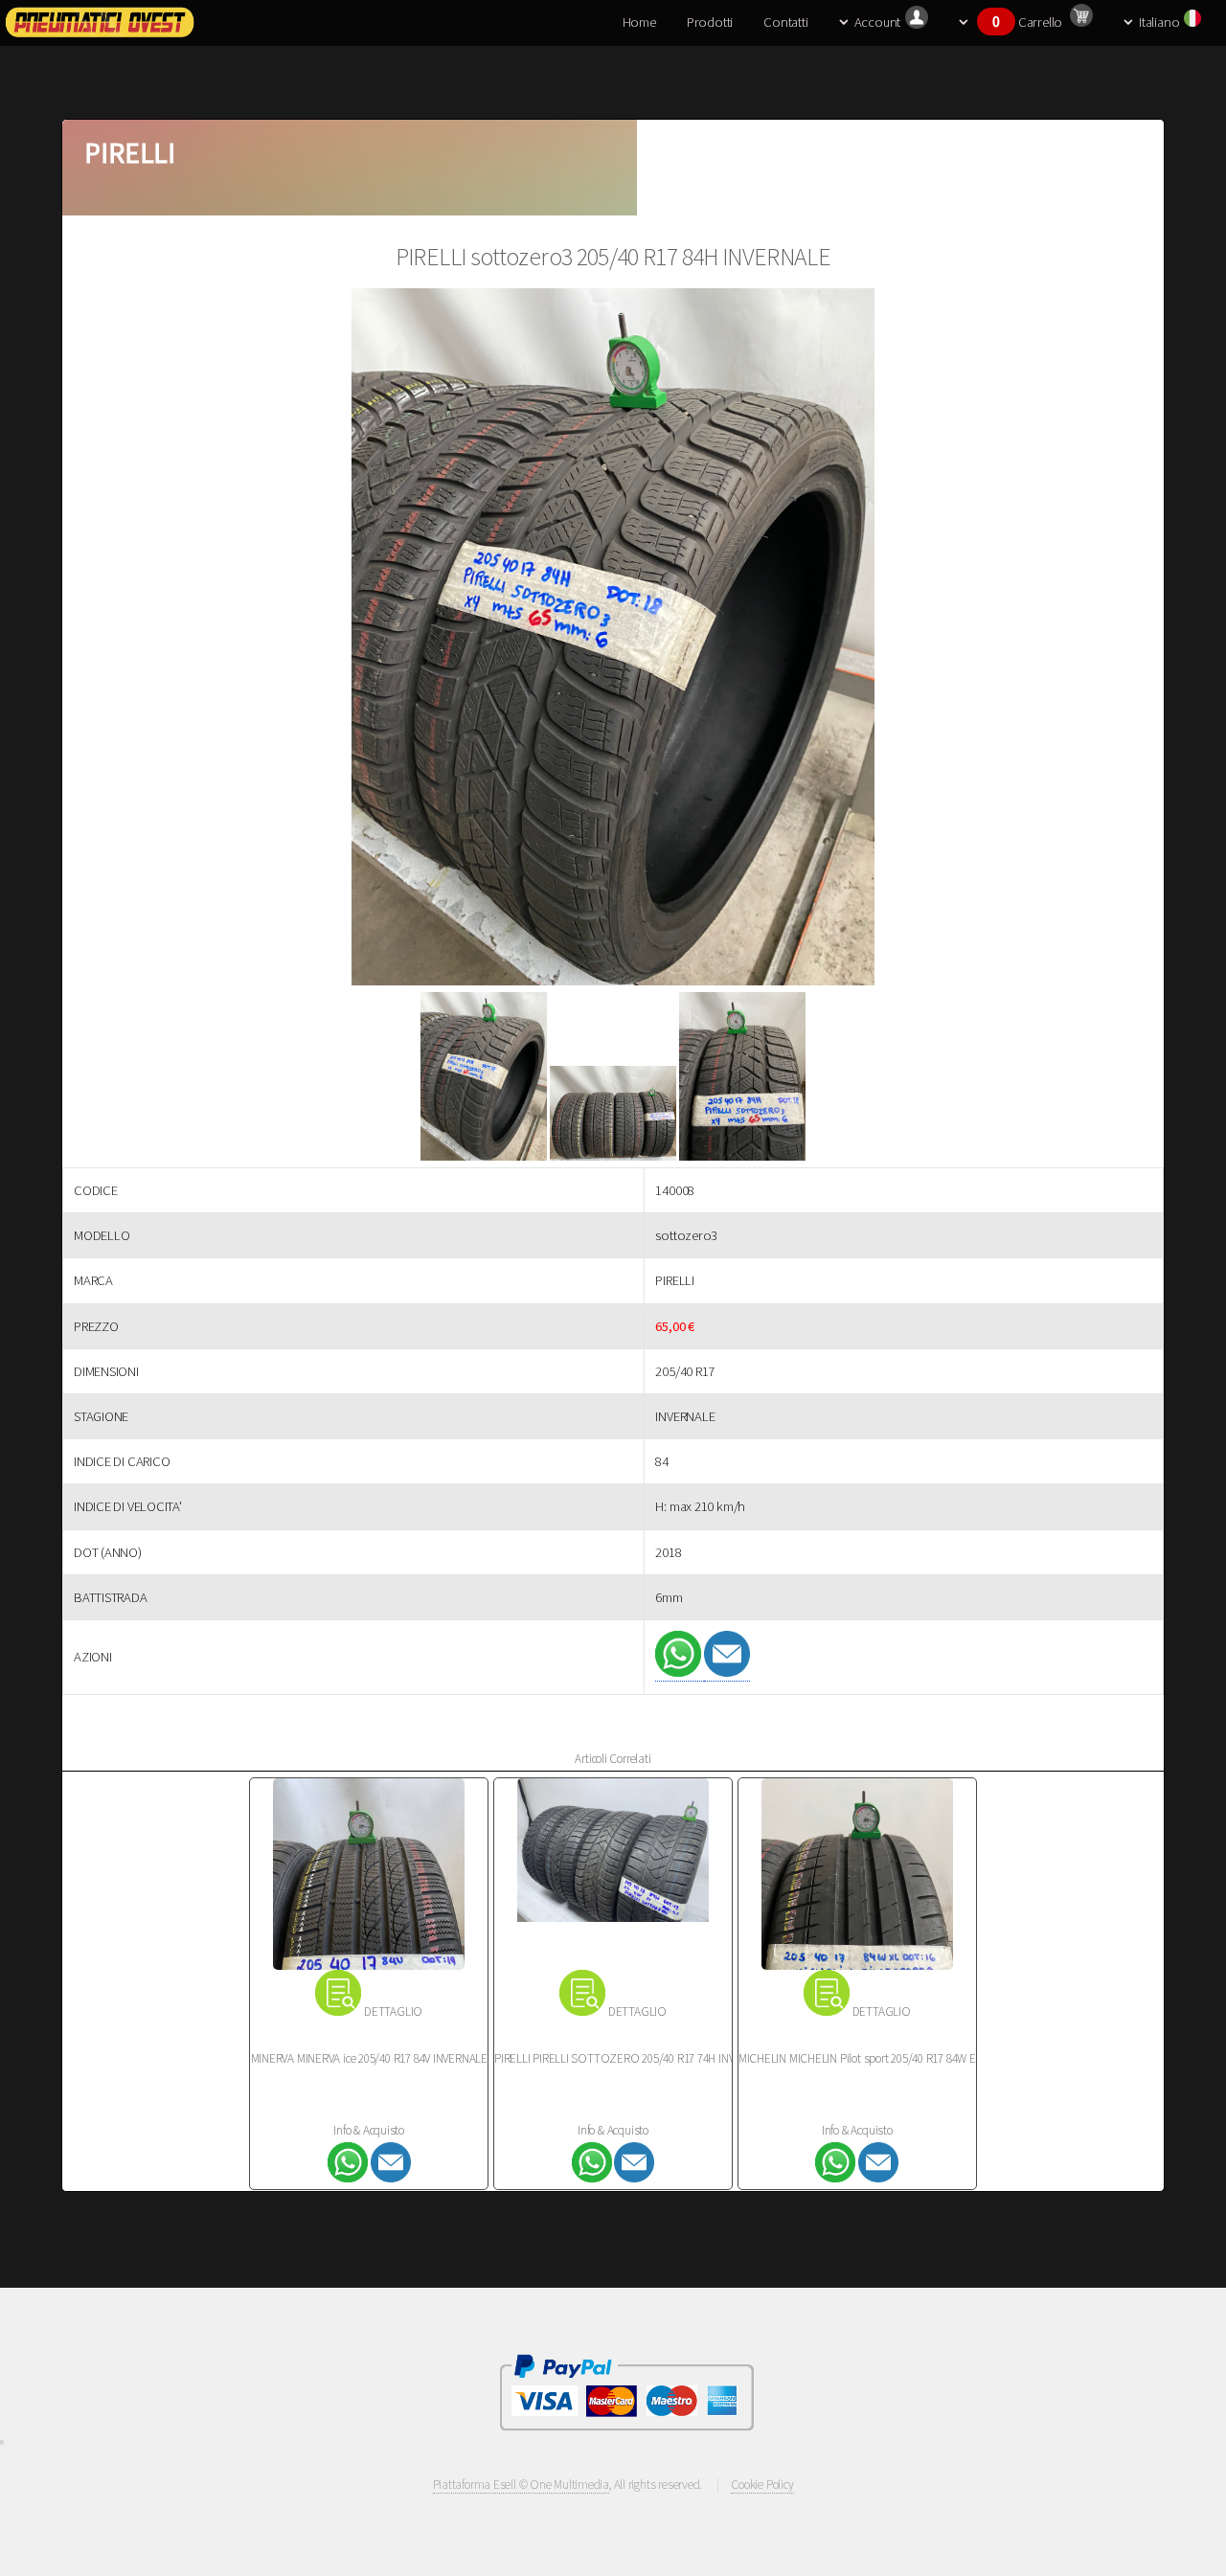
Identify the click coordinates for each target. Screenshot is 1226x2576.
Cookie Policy (762, 2485)
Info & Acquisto (369, 2130)
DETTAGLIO (393, 2011)
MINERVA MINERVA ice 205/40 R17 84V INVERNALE (369, 2058)
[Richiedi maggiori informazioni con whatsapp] (680, 1672)
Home (639, 22)
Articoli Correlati (613, 1759)
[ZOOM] (613, 640)
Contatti (785, 22)
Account (877, 22)
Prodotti (710, 22)
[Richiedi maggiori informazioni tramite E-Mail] (727, 1672)
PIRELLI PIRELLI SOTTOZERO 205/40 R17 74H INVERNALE (634, 2058)
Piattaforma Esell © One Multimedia (522, 2485)
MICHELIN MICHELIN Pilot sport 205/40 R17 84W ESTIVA (871, 2058)
